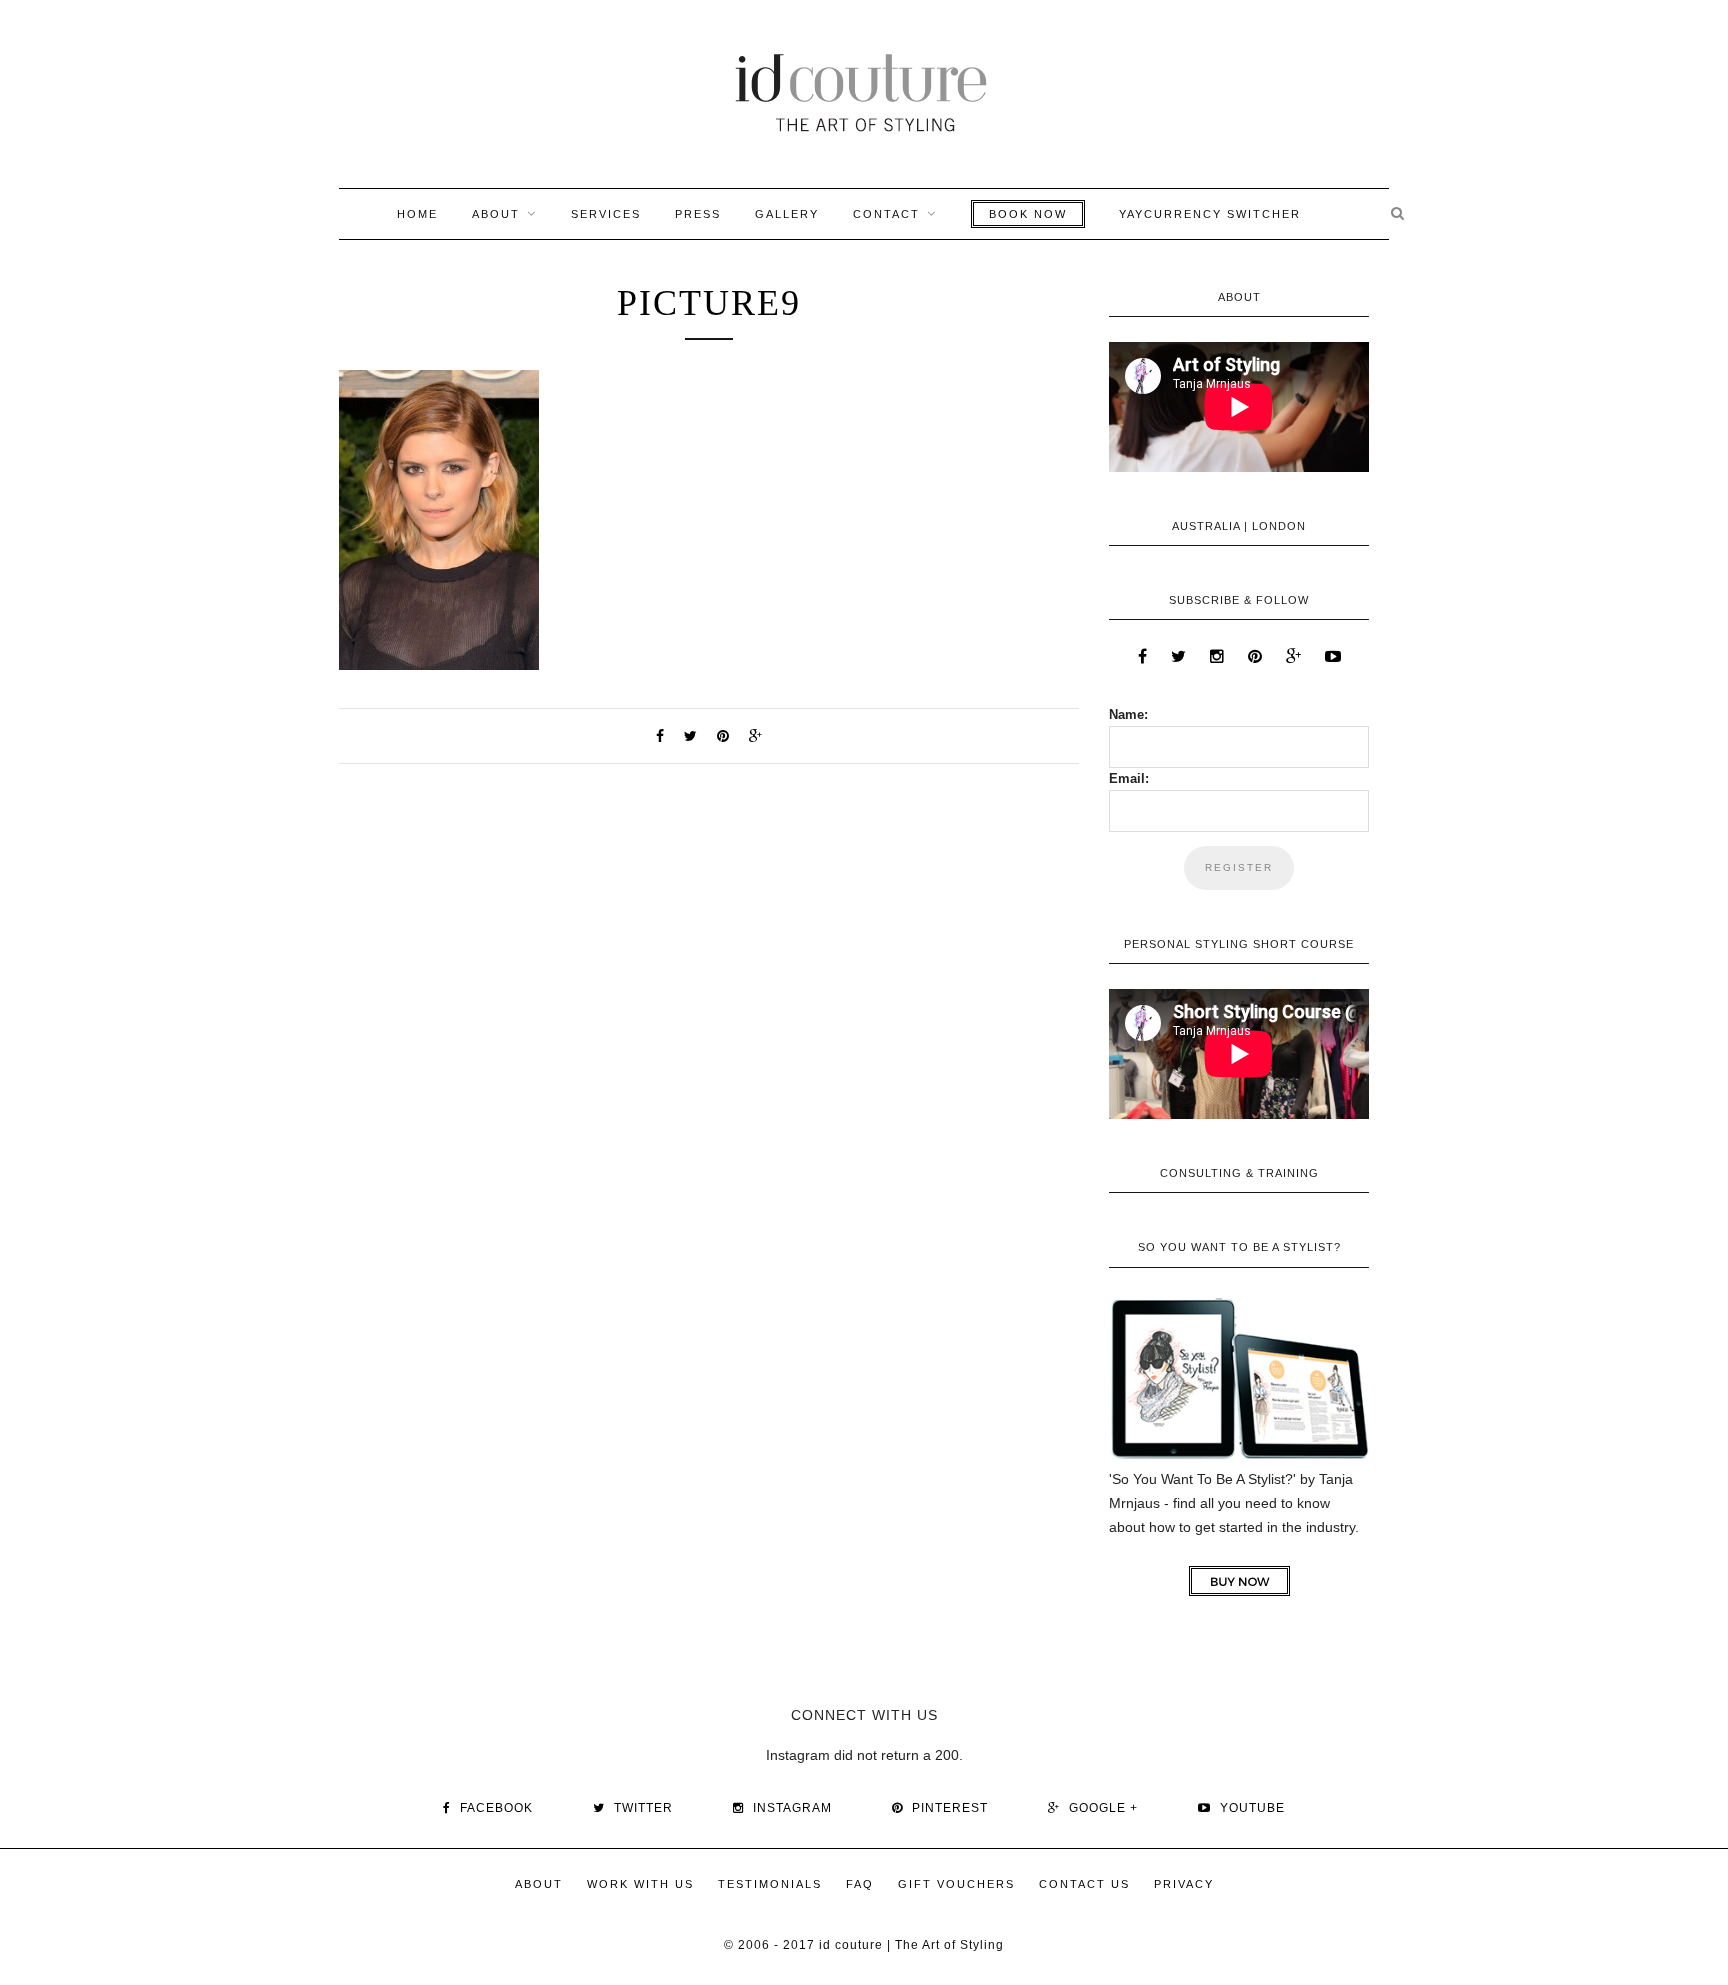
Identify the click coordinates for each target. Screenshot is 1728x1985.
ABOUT (496, 214)
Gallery (787, 214)
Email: (1129, 778)
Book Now (1028, 214)
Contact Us (1084, 1884)
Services (606, 214)
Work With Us (640, 1884)
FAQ (860, 1884)
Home (417, 214)
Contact (886, 214)
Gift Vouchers (956, 1884)
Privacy (1184, 1884)
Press (698, 214)
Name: (1128, 714)
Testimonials (770, 1884)
